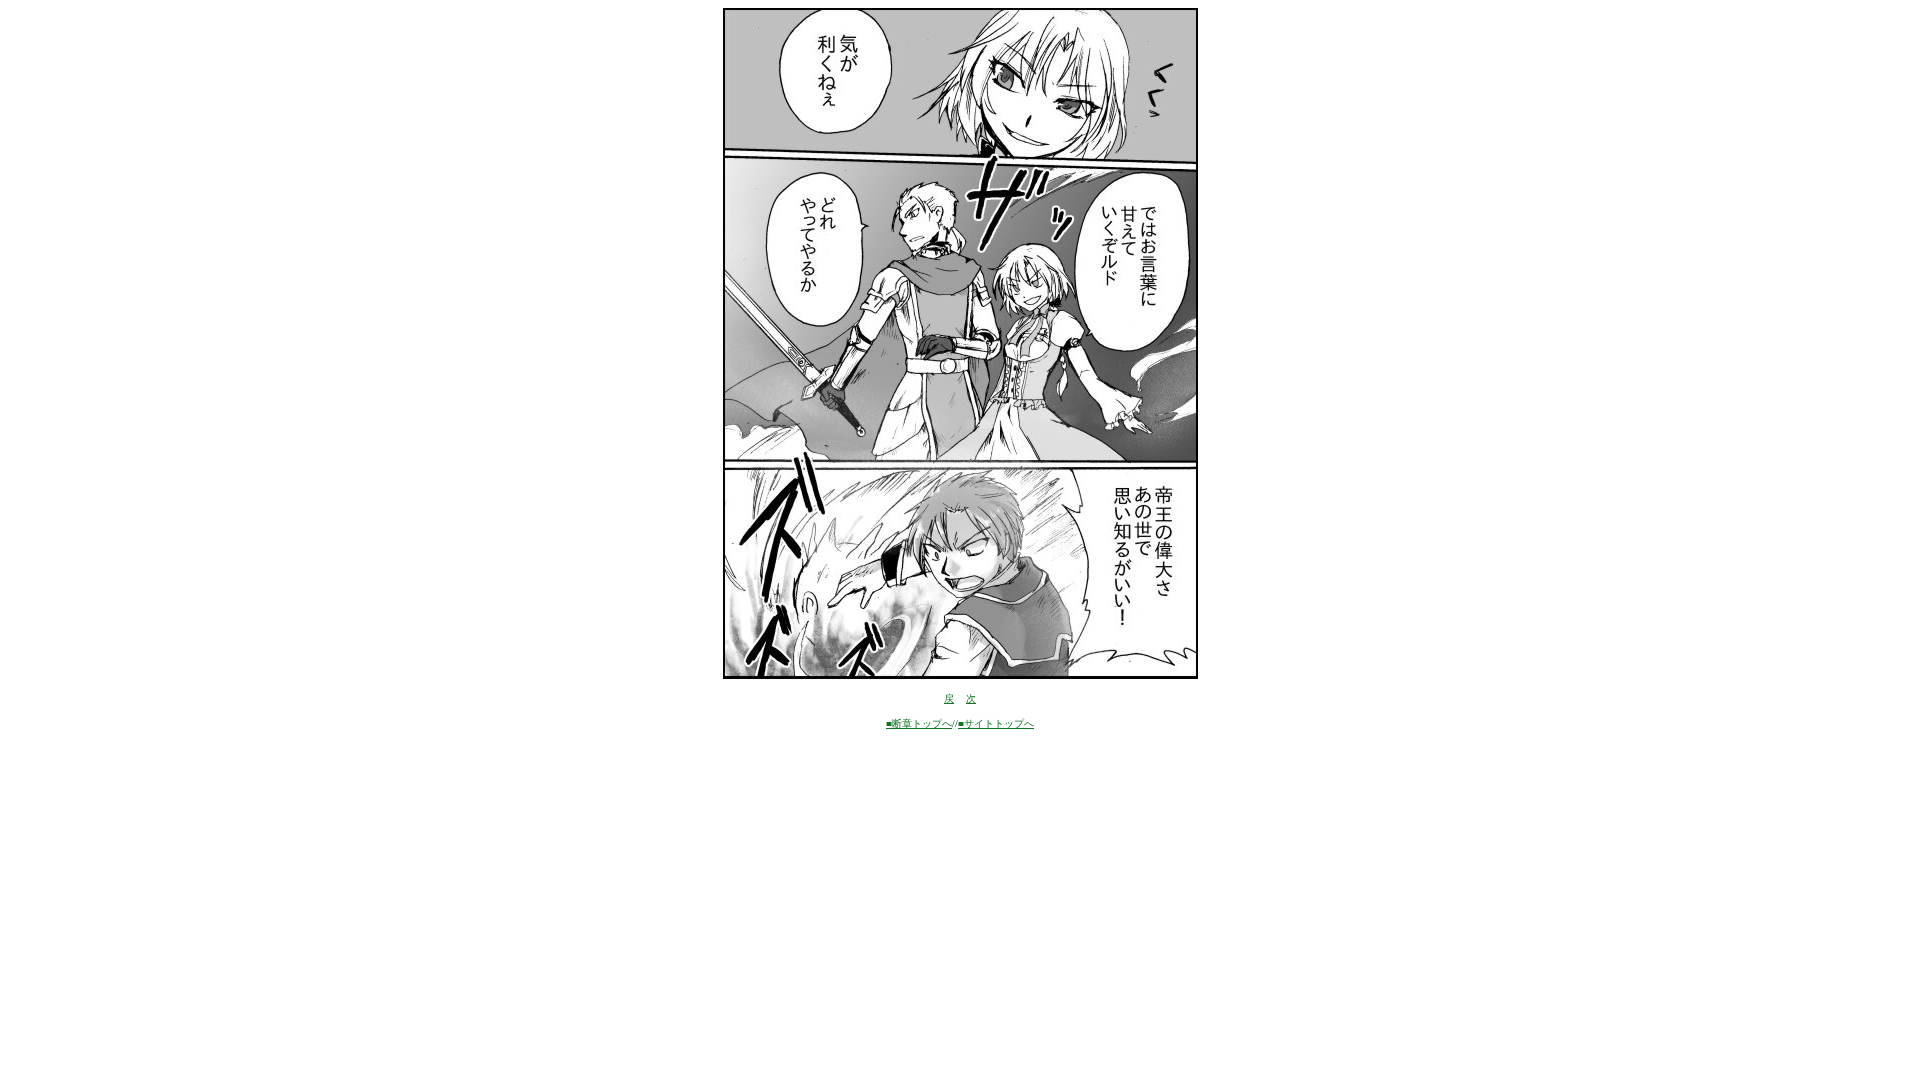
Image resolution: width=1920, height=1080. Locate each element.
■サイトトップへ (996, 723)
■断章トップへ (919, 723)
